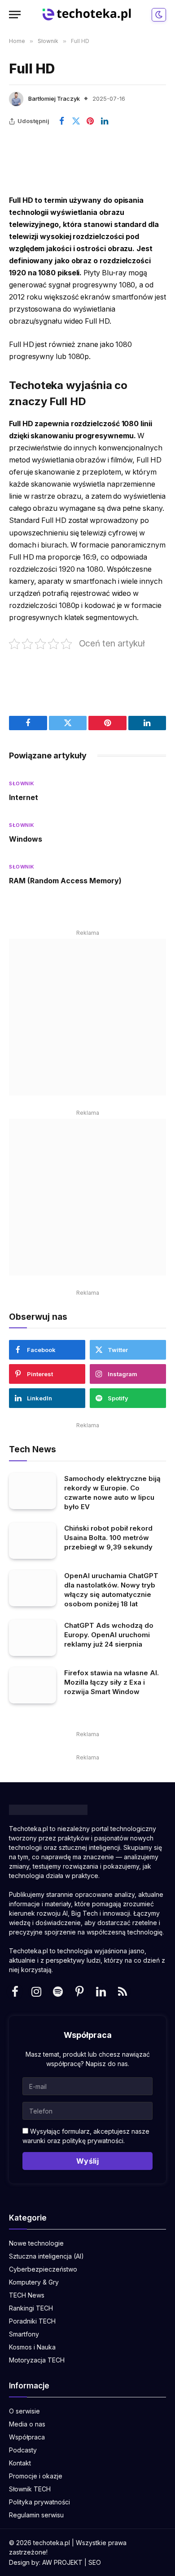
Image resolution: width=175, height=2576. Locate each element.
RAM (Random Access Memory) (65, 881)
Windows (26, 839)
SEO (95, 2562)
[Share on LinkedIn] (105, 121)
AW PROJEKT (62, 2562)
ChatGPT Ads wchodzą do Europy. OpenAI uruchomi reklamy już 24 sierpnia (109, 1635)
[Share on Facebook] (61, 121)
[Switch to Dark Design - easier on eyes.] (158, 15)
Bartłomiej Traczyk (54, 98)
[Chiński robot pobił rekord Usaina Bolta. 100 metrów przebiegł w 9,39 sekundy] (33, 1541)
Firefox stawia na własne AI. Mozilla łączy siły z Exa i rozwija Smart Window (112, 1682)
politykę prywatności (93, 2141)
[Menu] (15, 15)
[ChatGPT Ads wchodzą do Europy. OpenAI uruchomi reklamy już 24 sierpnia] (33, 1638)
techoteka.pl (52, 2543)
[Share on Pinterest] (90, 121)
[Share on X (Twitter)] (76, 121)
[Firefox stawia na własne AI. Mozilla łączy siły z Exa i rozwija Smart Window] (33, 1685)
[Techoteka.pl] (87, 15)
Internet (24, 797)
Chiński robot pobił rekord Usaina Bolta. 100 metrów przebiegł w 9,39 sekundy (108, 1538)
